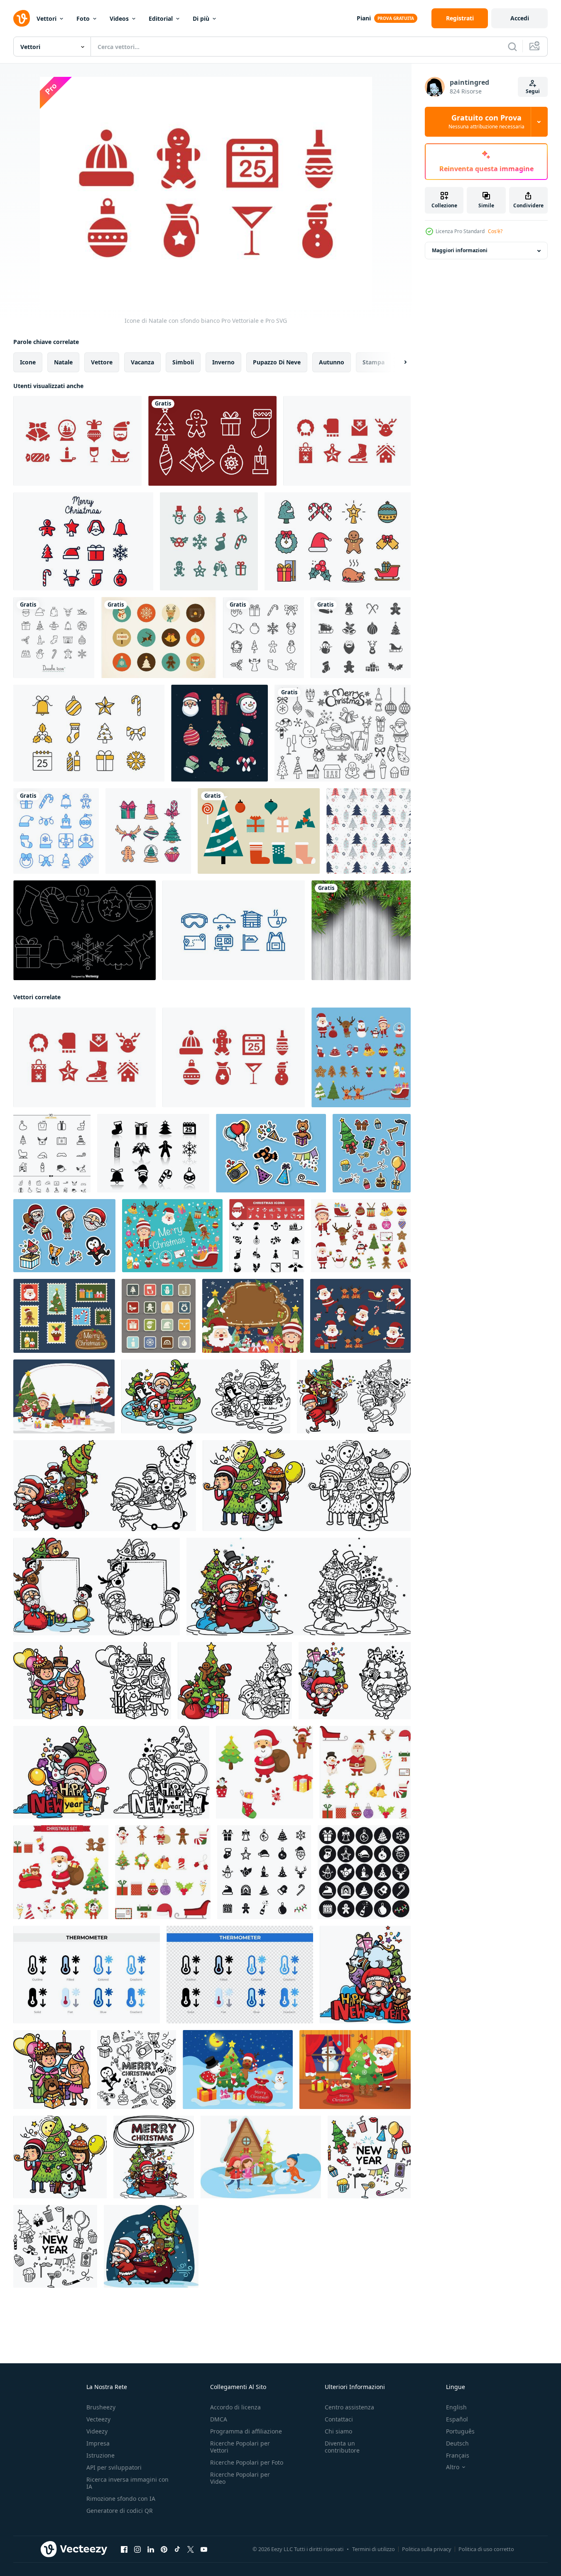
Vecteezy (98, 2419)
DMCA (219, 2419)
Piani (364, 18)
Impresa (98, 2443)
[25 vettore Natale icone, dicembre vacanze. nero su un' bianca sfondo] (264, 1872)
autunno (332, 362)
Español (457, 2419)
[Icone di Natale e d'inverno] (77, 441)
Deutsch (457, 2443)
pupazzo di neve (277, 362)
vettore (102, 362)
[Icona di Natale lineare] (83, 541)
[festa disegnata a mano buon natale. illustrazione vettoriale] (52, 2070)
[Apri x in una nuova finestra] (191, 2549)
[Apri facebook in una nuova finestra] (124, 2549)
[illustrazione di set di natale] (61, 1872)
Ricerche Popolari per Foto (247, 2462)
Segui (533, 91)
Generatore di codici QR (120, 2511)
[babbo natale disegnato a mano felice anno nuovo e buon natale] (365, 1975)
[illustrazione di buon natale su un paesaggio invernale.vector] (261, 2157)
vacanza (142, 362)
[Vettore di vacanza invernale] (234, 930)
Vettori (47, 18)
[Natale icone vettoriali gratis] (212, 441)
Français (458, 2455)
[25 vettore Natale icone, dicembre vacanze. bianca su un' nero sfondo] (364, 1872)
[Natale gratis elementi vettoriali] (259, 831)
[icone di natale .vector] (159, 1316)
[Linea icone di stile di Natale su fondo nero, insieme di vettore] (85, 930)
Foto (83, 18)
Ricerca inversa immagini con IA (127, 2483)
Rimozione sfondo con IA (121, 2499)
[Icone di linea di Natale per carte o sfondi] (263, 638)
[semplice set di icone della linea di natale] (89, 733)
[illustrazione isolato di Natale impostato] (361, 1057)
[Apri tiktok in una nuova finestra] (177, 2549)
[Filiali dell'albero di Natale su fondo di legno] (361, 930)
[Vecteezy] (22, 18)
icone (28, 362)
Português (460, 2431)
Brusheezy (101, 2407)
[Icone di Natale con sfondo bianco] (234, 1057)
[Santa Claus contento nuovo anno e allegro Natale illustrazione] (253, 1316)
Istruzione (100, 2455)
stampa (374, 362)
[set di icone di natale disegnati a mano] (219, 733)
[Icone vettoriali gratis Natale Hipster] (159, 638)
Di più (201, 18)
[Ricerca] (512, 47)
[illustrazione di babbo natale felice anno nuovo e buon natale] (355, 2070)
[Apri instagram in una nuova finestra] (137, 2549)
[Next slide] (398, 362)
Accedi (520, 18)
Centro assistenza (349, 2407)
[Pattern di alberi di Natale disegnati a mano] (369, 831)
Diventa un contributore (342, 2447)
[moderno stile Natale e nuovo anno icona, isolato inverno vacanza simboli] (56, 831)
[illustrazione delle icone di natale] (365, 1772)
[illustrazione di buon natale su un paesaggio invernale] (238, 2070)
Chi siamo (338, 2431)
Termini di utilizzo (374, 2549)
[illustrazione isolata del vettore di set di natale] (172, 1236)
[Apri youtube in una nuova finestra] (204, 2549)
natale (63, 362)
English (456, 2407)
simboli (183, 362)
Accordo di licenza (235, 2407)
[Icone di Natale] (347, 441)
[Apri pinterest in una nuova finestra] (164, 2549)
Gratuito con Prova (486, 122)
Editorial (161, 18)
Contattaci (339, 2419)
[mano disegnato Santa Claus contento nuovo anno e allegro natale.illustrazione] (206, 1396)
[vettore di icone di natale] (52, 1153)
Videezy (97, 2431)
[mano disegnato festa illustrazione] (92, 1681)
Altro (453, 2467)
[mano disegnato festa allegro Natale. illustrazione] (307, 1486)
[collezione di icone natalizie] (338, 541)
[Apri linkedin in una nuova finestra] (151, 2549)
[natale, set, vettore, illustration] (265, 1772)
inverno (223, 362)
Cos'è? (495, 231)
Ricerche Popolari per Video (240, 2478)
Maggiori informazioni (460, 251)
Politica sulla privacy (427, 2549)
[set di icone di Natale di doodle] (54, 638)
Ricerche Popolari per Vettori (240, 2447)
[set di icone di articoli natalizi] (148, 831)
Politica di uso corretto (486, 2549)
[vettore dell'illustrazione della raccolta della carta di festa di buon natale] (64, 1316)
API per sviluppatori (114, 2467)
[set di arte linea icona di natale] (209, 541)
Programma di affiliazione (246, 2431)
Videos (119, 18)
